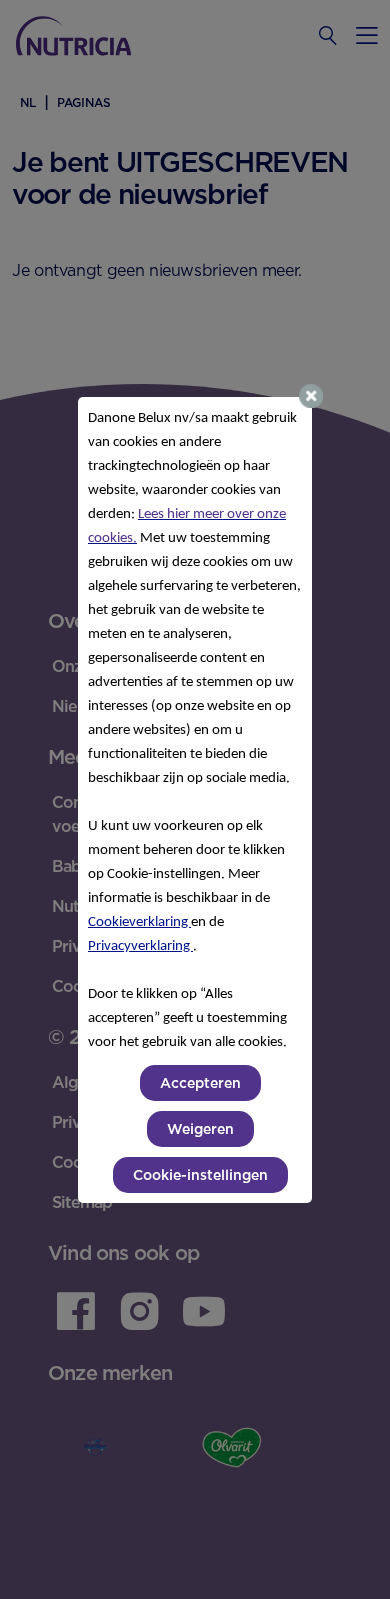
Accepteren (200, 1083)
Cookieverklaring (139, 922)
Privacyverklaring (140, 946)
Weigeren (200, 1129)
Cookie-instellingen (200, 1175)
